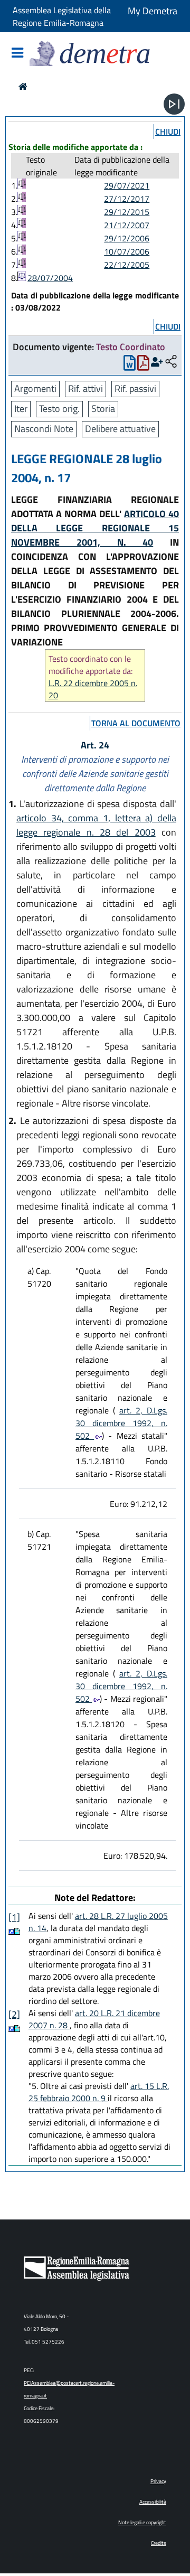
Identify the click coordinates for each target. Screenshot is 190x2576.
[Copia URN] (171, 362)
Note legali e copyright (142, 2522)
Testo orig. (59, 409)
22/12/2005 (127, 265)
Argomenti (35, 388)
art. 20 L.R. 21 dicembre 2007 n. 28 (94, 2019)
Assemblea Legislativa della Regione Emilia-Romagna (62, 16)
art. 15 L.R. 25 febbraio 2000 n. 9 (99, 2092)
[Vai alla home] (23, 86)
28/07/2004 (50, 278)
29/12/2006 (127, 238)
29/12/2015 (127, 212)
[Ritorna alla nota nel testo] (11, 1931)
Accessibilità (153, 2502)
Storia (103, 409)
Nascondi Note (44, 429)
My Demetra (153, 11)
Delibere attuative (120, 429)
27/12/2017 (127, 199)
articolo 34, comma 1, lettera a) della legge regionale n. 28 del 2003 (96, 825)
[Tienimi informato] (157, 362)
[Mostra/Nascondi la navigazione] (17, 54)
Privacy (158, 2481)
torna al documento (136, 723)
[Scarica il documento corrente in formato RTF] (130, 365)
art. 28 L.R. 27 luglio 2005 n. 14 (98, 1922)
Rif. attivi (85, 388)
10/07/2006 (127, 251)
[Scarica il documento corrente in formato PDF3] (143, 365)
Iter (21, 409)
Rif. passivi (135, 388)
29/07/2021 (127, 185)
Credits (159, 2543)
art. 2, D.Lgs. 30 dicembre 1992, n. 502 (121, 1423)
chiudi (168, 132)
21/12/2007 (127, 225)
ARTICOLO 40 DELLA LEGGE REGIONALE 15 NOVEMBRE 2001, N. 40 (95, 528)
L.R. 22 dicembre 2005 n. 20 (93, 689)
